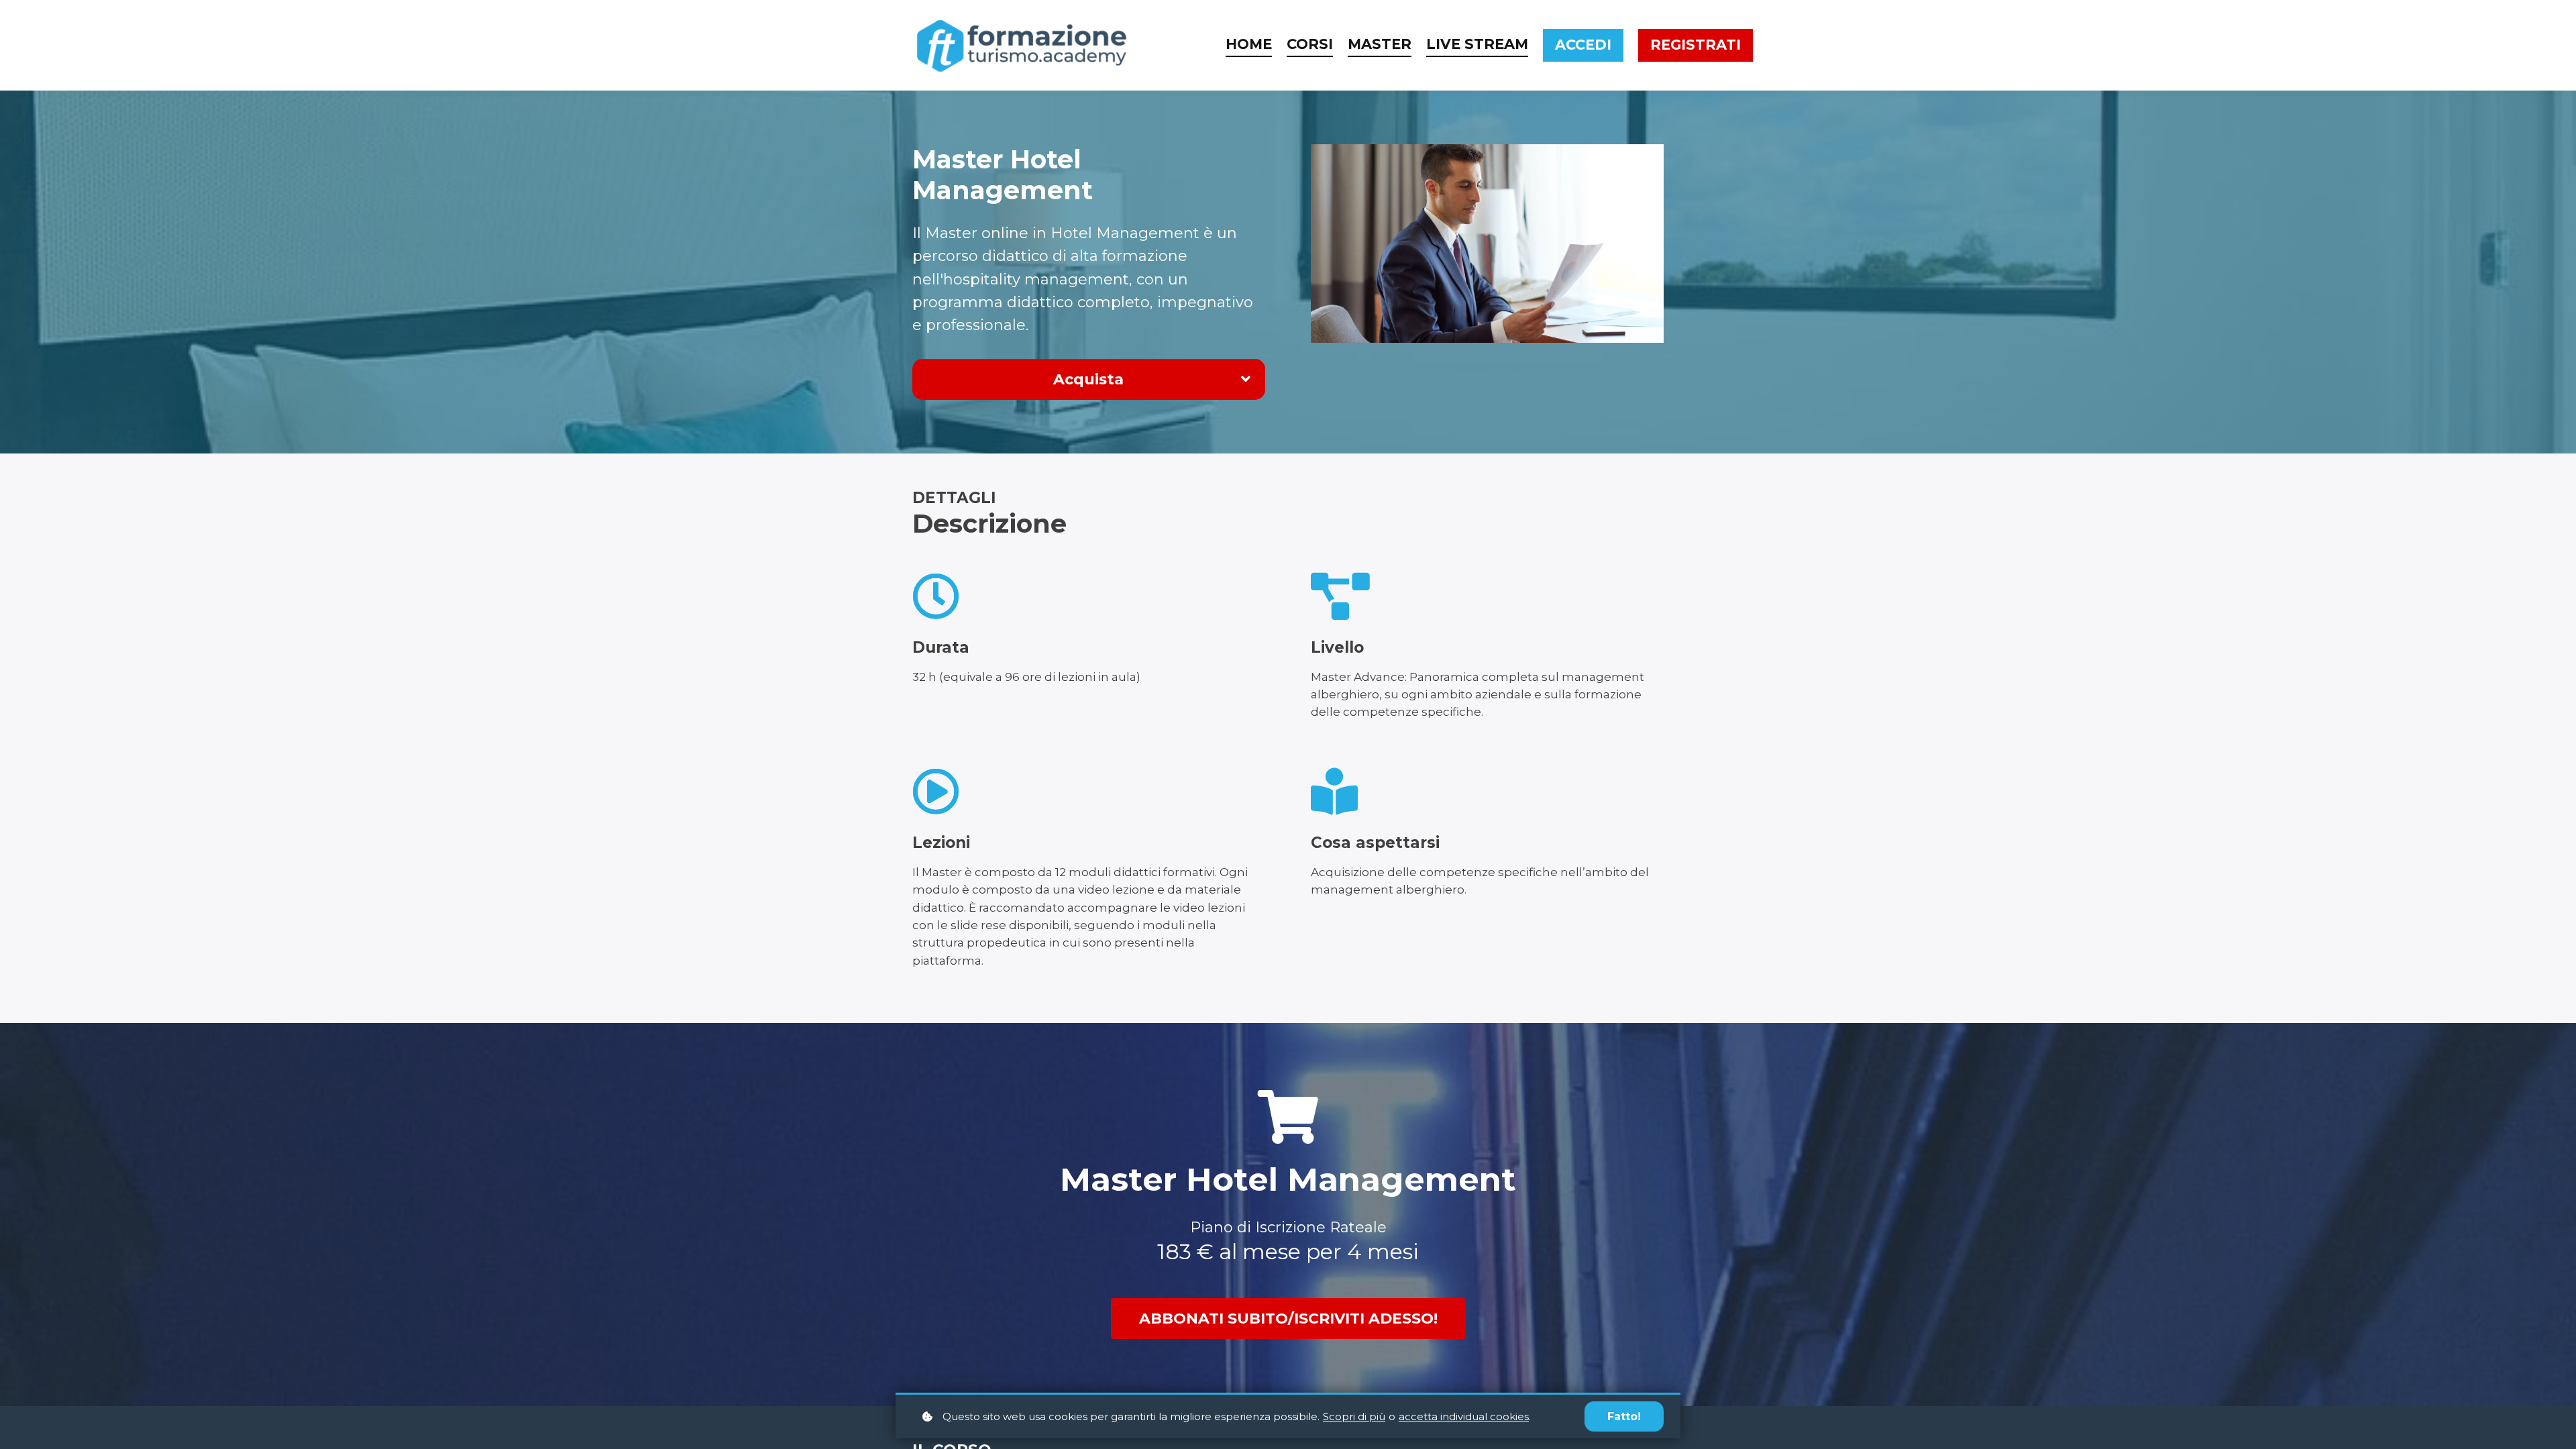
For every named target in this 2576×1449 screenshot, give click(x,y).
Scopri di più (1354, 1416)
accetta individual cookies (1464, 1416)
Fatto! (1624, 1416)
